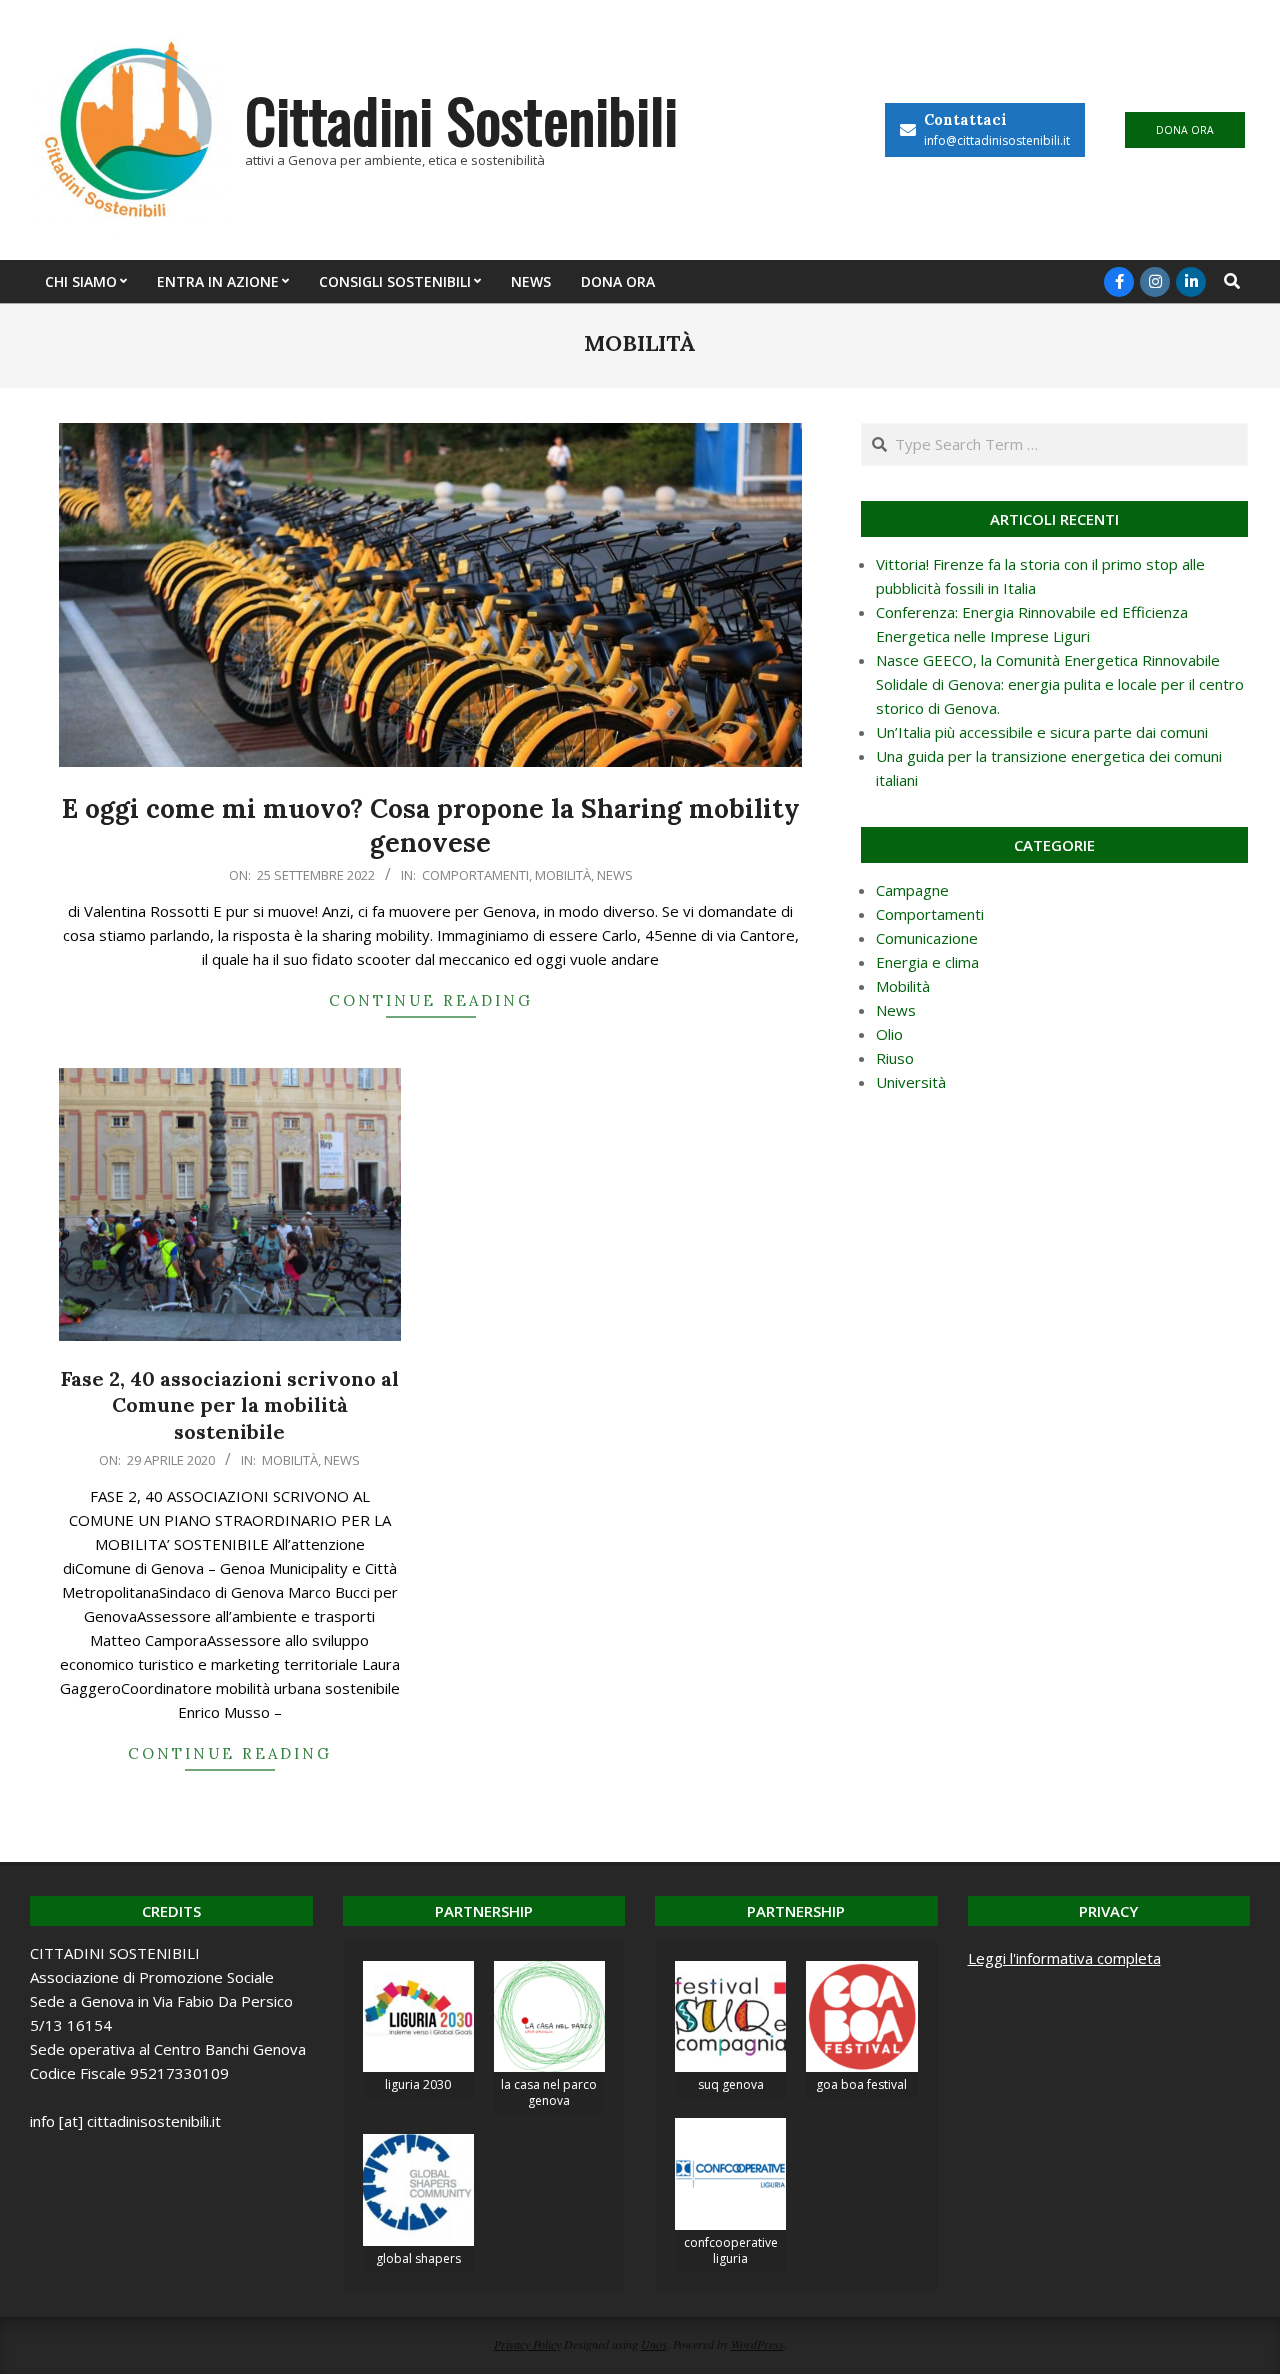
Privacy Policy (527, 2344)
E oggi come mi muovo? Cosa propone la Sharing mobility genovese (431, 826)
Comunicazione (927, 938)
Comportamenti (475, 875)
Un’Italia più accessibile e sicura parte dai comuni (1042, 732)
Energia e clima (927, 962)
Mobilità (563, 875)
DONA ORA (1185, 130)
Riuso (895, 1058)
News (615, 875)
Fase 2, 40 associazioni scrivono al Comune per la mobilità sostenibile (230, 1405)
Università (911, 1082)
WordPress (757, 2344)
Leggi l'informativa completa (1064, 1958)
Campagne (912, 890)
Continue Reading (431, 1000)
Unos (654, 2344)
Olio (889, 1034)
